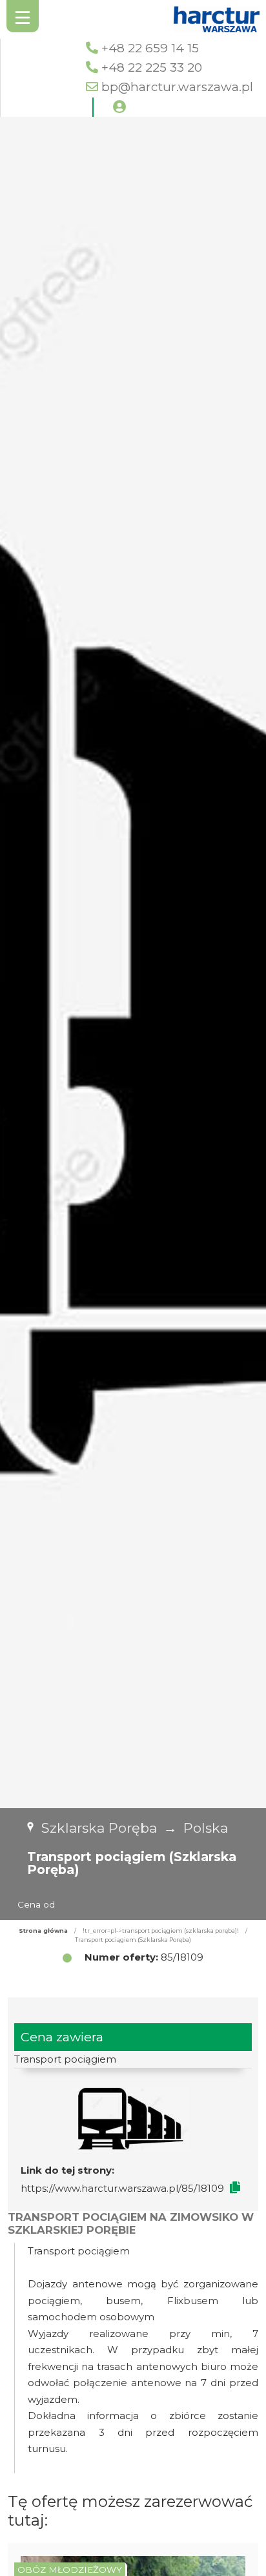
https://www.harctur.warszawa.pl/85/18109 (122, 2188)
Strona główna (43, 1931)
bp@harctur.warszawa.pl (177, 87)
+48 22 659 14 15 (150, 48)
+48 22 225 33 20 (152, 67)
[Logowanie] (119, 107)
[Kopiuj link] (235, 2188)
